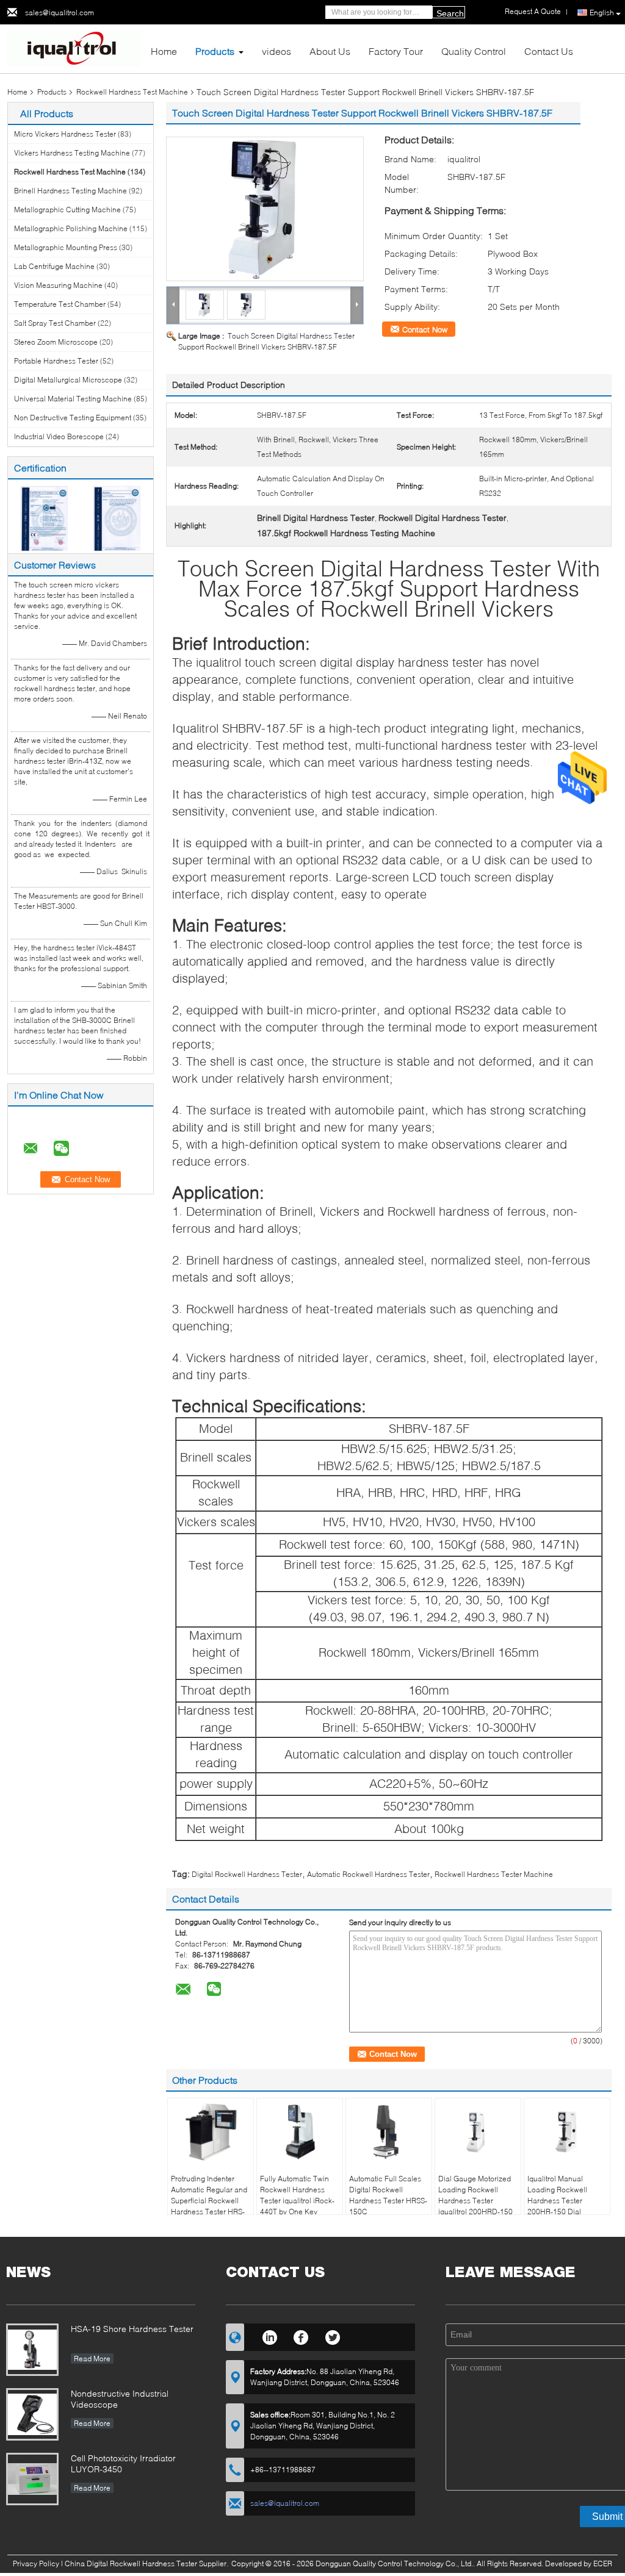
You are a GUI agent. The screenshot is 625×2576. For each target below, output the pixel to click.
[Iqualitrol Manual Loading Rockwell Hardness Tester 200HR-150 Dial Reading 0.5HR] (567, 2132)
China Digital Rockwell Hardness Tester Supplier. (147, 2563)
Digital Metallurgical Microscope (68, 380)
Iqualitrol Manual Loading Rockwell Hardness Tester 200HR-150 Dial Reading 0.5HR (557, 2201)
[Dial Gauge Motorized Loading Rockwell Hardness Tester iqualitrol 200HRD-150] (478, 2132)
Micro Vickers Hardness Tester (65, 134)
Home (164, 51)
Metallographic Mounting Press (66, 247)
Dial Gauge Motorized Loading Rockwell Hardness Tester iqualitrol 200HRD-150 (475, 2195)
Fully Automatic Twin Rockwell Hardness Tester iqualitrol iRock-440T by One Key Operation (297, 2201)
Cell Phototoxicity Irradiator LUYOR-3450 (123, 2463)
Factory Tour (396, 51)
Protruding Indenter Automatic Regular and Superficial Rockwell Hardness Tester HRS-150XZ (209, 2201)
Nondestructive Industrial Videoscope (120, 2399)
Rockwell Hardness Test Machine (132, 92)
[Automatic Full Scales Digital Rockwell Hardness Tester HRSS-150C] (389, 2132)
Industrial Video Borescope (59, 436)
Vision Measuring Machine (58, 285)
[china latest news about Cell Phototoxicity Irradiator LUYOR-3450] (32, 2479)
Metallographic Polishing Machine (71, 228)
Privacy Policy (36, 2563)
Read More (92, 2359)
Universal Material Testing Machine (73, 399)
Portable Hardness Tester (56, 361)
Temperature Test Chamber (60, 304)
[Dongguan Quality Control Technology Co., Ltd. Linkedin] (269, 2336)
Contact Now (425, 329)
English (602, 13)
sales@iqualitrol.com (60, 13)
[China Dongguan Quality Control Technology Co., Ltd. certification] (44, 518)
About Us (330, 51)
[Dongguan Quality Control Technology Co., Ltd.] (74, 48)
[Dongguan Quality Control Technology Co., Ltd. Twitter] (333, 2336)
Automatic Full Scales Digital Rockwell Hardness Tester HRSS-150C (388, 2195)
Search (450, 13)
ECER (603, 2563)
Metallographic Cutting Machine (67, 210)
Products (215, 51)
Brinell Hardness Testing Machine (70, 191)
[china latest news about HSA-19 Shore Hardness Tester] (32, 2350)
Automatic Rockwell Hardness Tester (368, 1874)
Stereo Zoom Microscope (56, 342)
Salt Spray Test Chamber (55, 323)
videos (276, 51)
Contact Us (549, 51)
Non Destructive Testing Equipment (73, 418)
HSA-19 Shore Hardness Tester (132, 2329)
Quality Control (474, 51)
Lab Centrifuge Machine (54, 266)
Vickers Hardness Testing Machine (72, 153)
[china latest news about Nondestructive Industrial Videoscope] (32, 2414)
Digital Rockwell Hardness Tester (247, 1874)
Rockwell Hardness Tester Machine (494, 1874)
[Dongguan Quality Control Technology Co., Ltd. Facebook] (301, 2336)
